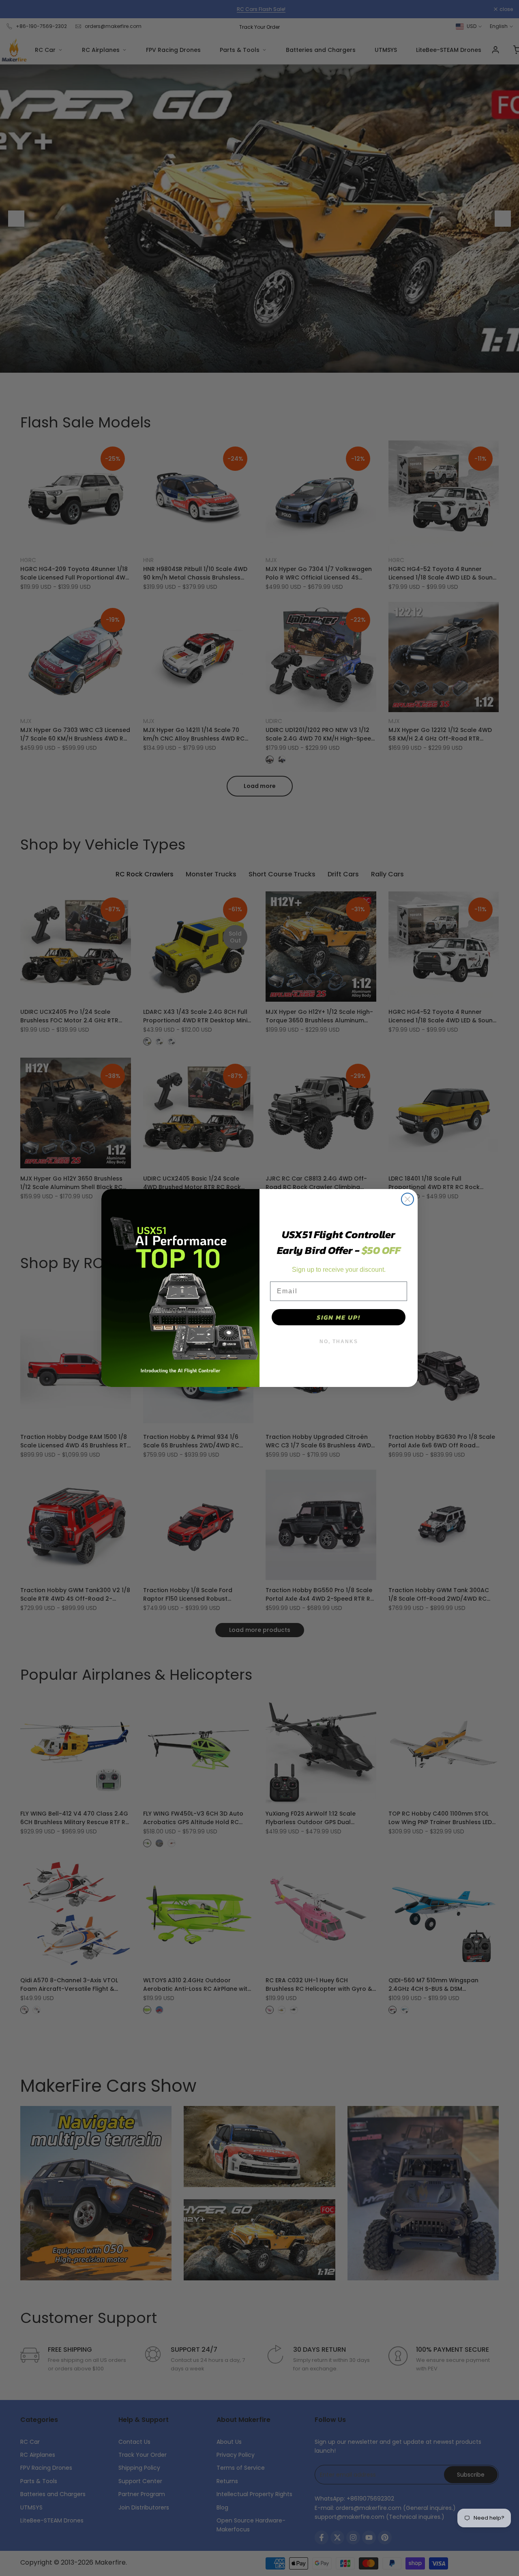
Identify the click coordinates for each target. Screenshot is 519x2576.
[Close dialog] (407, 1199)
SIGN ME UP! (339, 1317)
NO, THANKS (339, 1342)
